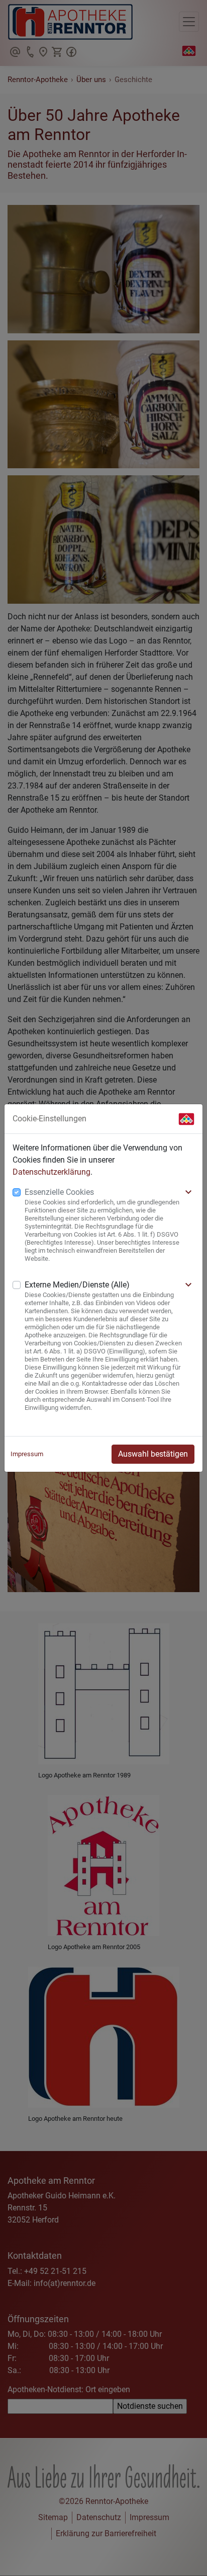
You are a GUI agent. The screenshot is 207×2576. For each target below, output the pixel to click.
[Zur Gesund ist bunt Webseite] (186, 1119)
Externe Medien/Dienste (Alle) (77, 1285)
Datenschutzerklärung (51, 1172)
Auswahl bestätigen (153, 1454)
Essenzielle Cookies (59, 1192)
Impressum (27, 1454)
